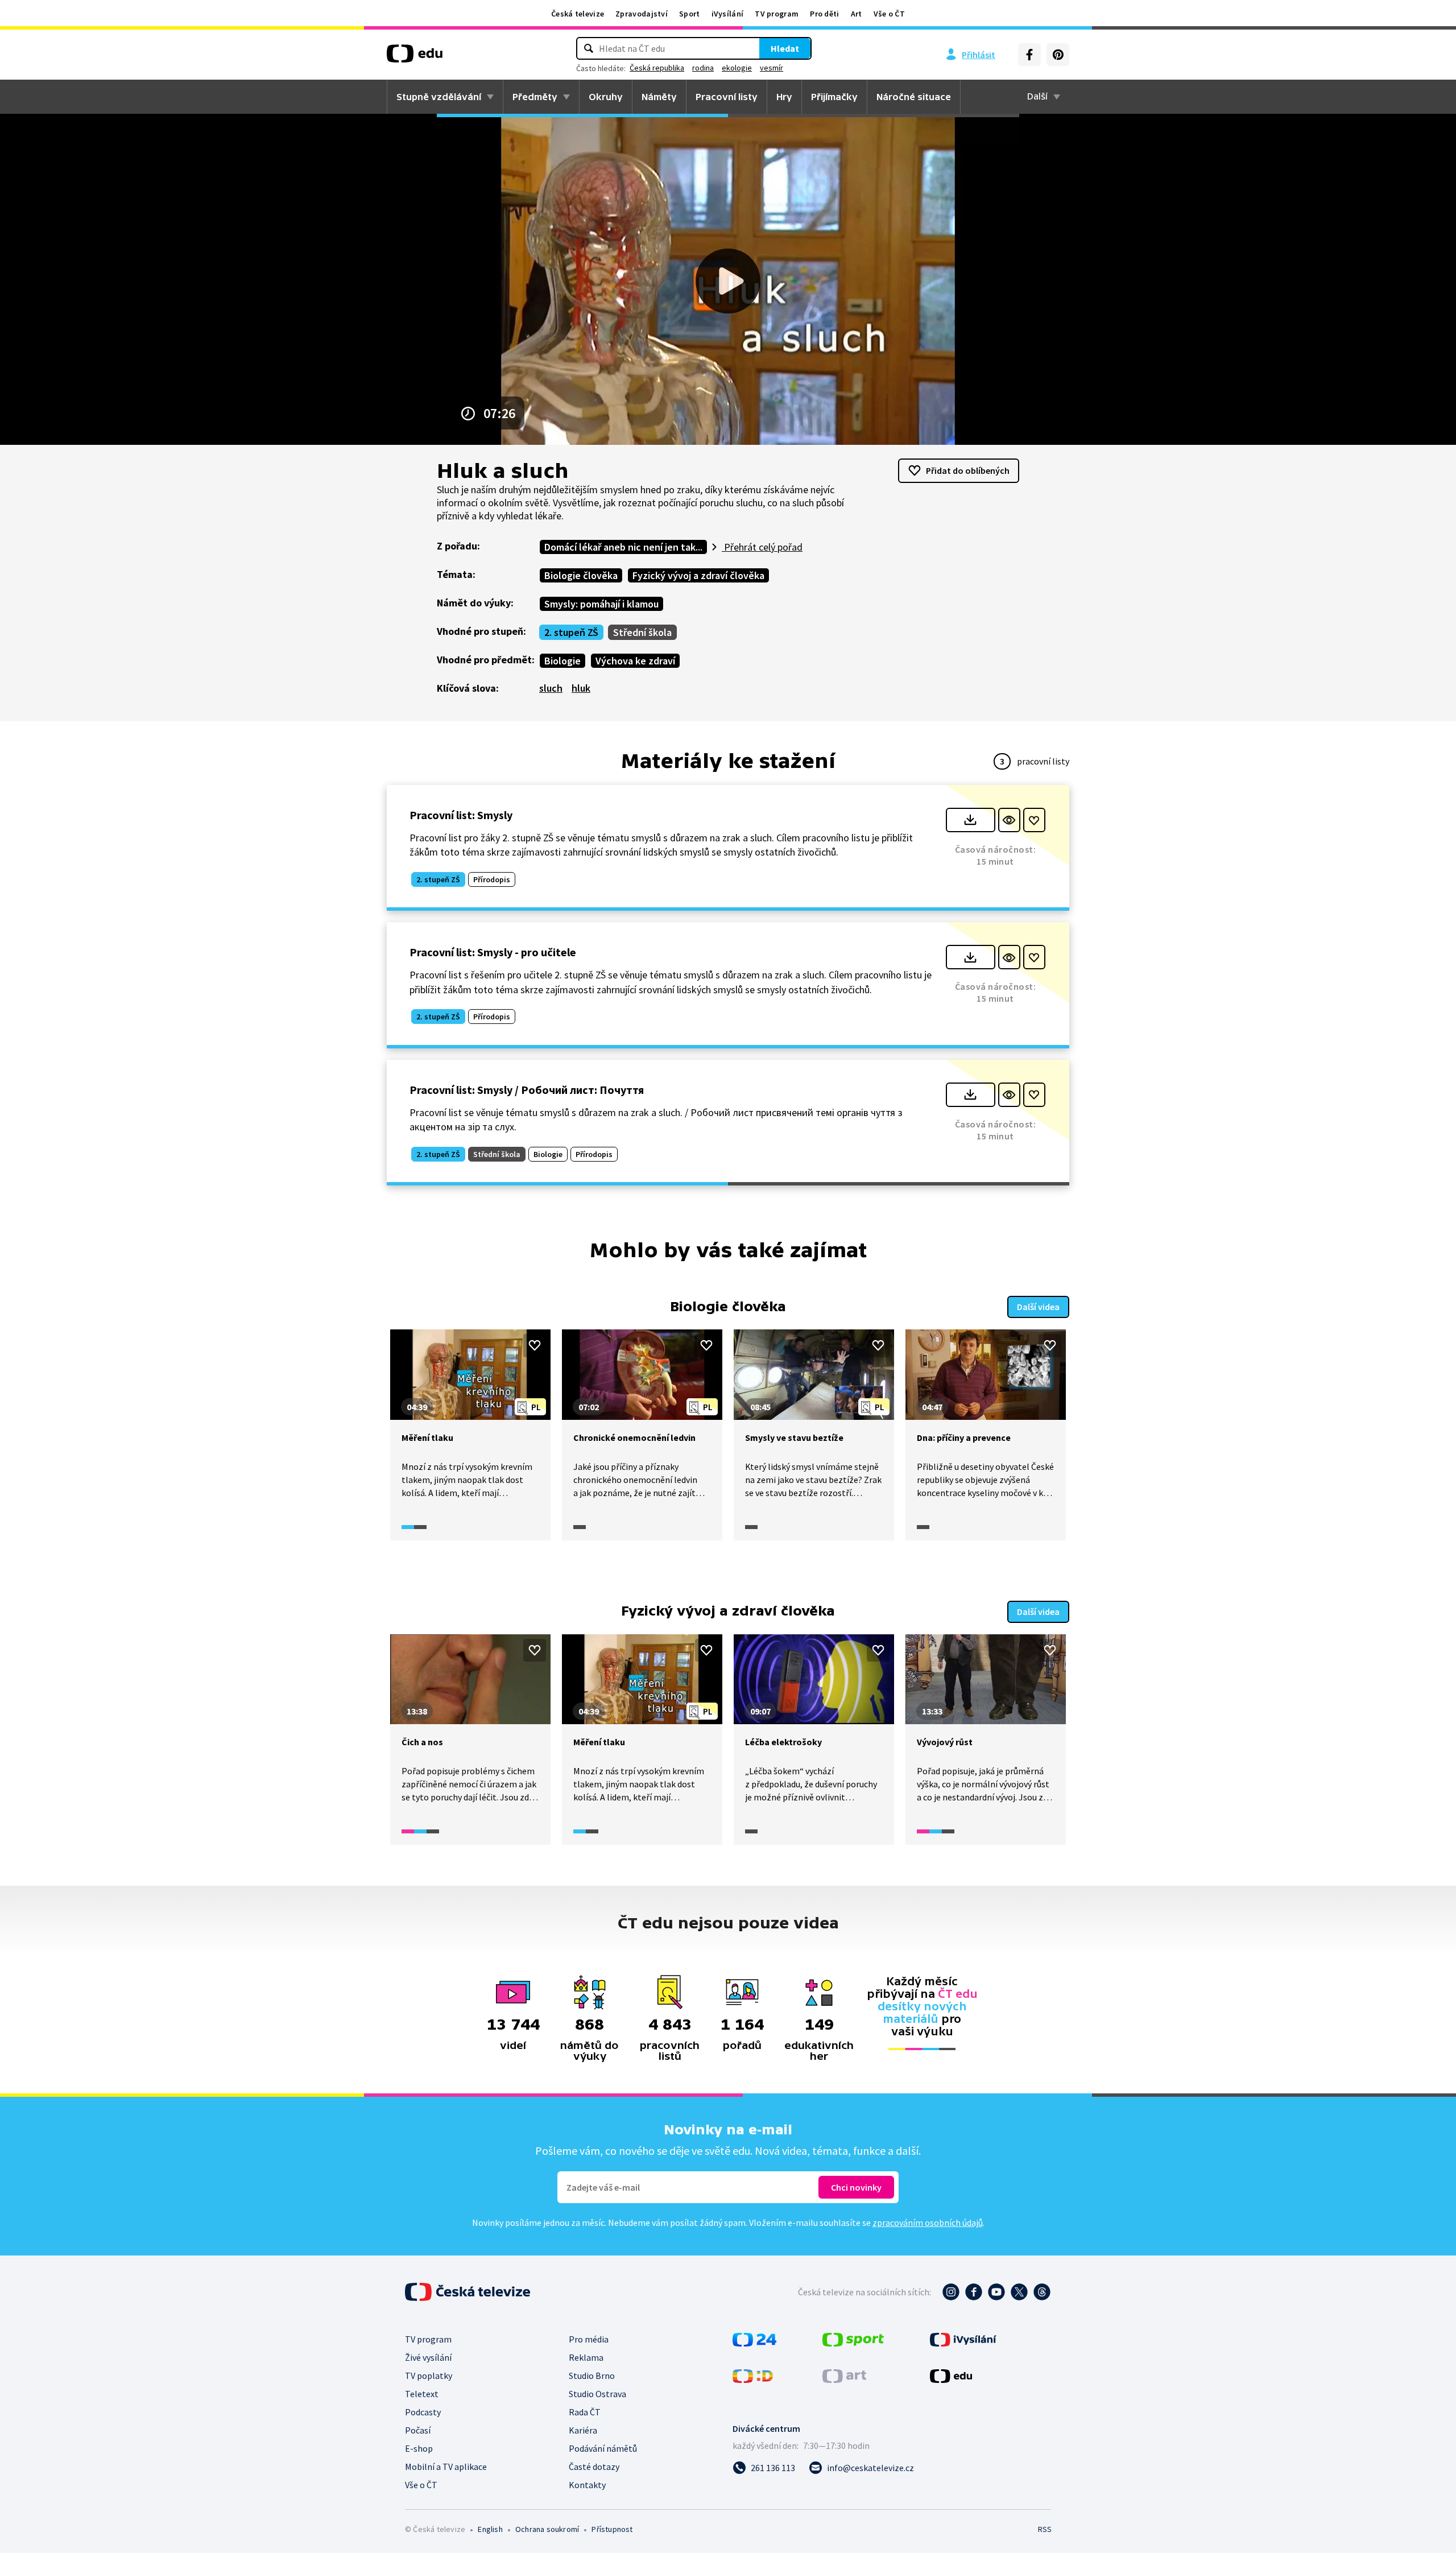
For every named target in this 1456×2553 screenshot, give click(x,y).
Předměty (535, 97)
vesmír (772, 68)
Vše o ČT (889, 14)
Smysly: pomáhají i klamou (601, 604)
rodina (703, 68)
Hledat (785, 48)
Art (857, 14)
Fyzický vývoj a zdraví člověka (698, 575)
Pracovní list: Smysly (461, 815)
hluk (581, 688)
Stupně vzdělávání (439, 97)
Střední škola (642, 632)
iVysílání (728, 14)
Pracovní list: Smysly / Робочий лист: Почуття (527, 1090)
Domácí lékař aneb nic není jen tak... (623, 547)
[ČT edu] (415, 57)
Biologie (562, 661)
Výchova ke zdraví (635, 661)
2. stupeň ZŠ (571, 632)
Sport (690, 14)
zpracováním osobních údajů (928, 2222)
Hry (784, 97)
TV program (777, 14)
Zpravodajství (642, 14)
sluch (551, 688)
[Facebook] (1029, 55)
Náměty (659, 97)
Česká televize (578, 14)
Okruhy (606, 97)
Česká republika (657, 68)
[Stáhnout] (971, 820)
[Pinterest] (1058, 55)
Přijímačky (834, 97)
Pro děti (824, 14)
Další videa (1038, 1307)
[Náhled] (1009, 820)
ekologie (737, 68)
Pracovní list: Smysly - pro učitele (493, 952)
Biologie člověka (581, 575)
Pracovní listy (727, 97)
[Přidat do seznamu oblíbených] (1034, 820)
